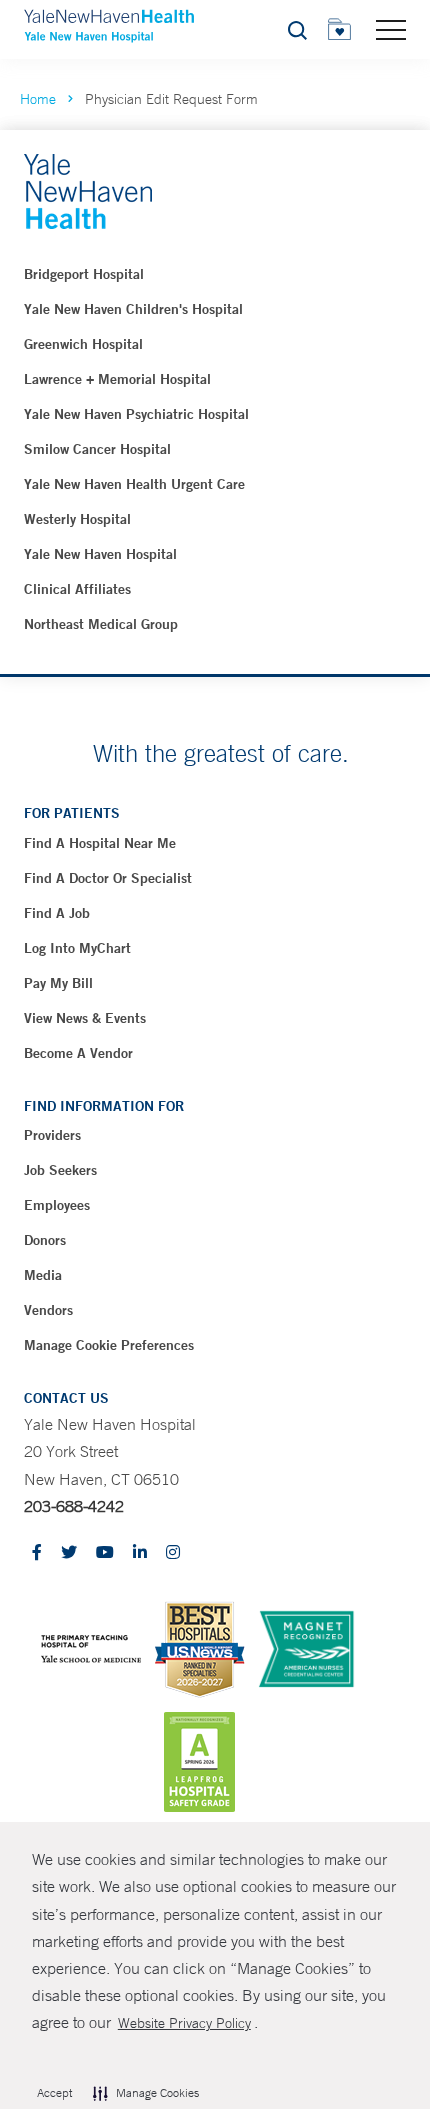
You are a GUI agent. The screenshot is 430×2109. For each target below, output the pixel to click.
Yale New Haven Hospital (100, 554)
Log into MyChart (77, 948)
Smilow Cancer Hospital (97, 449)
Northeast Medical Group (101, 624)
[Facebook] (37, 1553)
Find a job (57, 913)
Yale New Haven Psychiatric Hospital (136, 414)
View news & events (85, 1018)
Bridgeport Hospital (84, 274)
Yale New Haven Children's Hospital (133, 309)
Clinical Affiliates (77, 589)
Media (43, 1275)
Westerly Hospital (77, 519)
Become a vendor (78, 1053)
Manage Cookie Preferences (109, 1345)
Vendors (48, 1310)
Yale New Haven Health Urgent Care (134, 484)
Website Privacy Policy (184, 2023)
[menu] (391, 29)
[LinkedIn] (140, 1553)
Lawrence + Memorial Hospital (117, 379)
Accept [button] (54, 2093)
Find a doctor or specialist (108, 878)
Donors (45, 1240)
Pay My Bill (58, 983)
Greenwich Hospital (83, 344)
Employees (57, 1205)
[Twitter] (69, 1553)
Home (38, 99)
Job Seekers (60, 1170)
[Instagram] (173, 1553)
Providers (52, 1135)
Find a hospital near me (100, 843)
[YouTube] (105, 1553)
